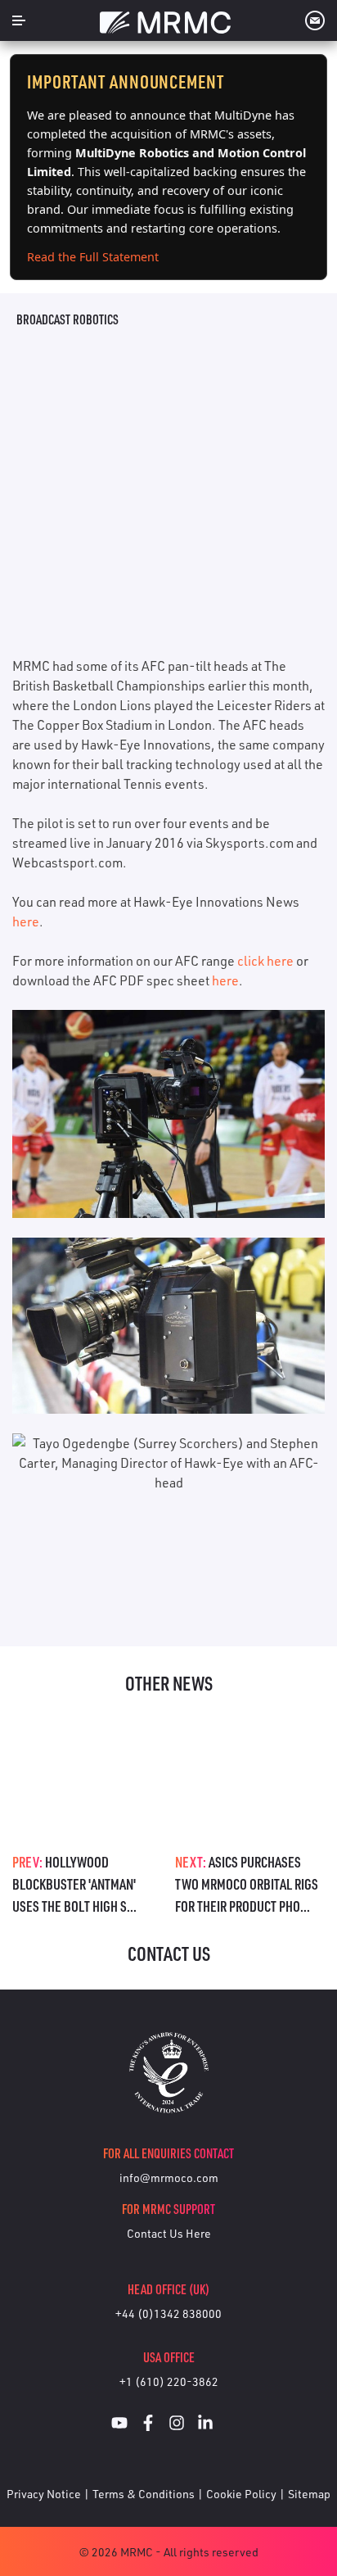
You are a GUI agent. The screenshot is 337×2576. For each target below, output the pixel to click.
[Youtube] (119, 2425)
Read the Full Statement (93, 257)
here (26, 921)
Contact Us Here (169, 2233)
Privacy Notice (44, 2494)
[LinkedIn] (205, 2425)
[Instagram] (177, 2425)
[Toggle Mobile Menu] (19, 20)
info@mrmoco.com (169, 2178)
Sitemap (309, 2494)
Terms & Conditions (144, 2494)
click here (265, 961)
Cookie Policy (241, 2494)
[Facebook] (148, 2425)
